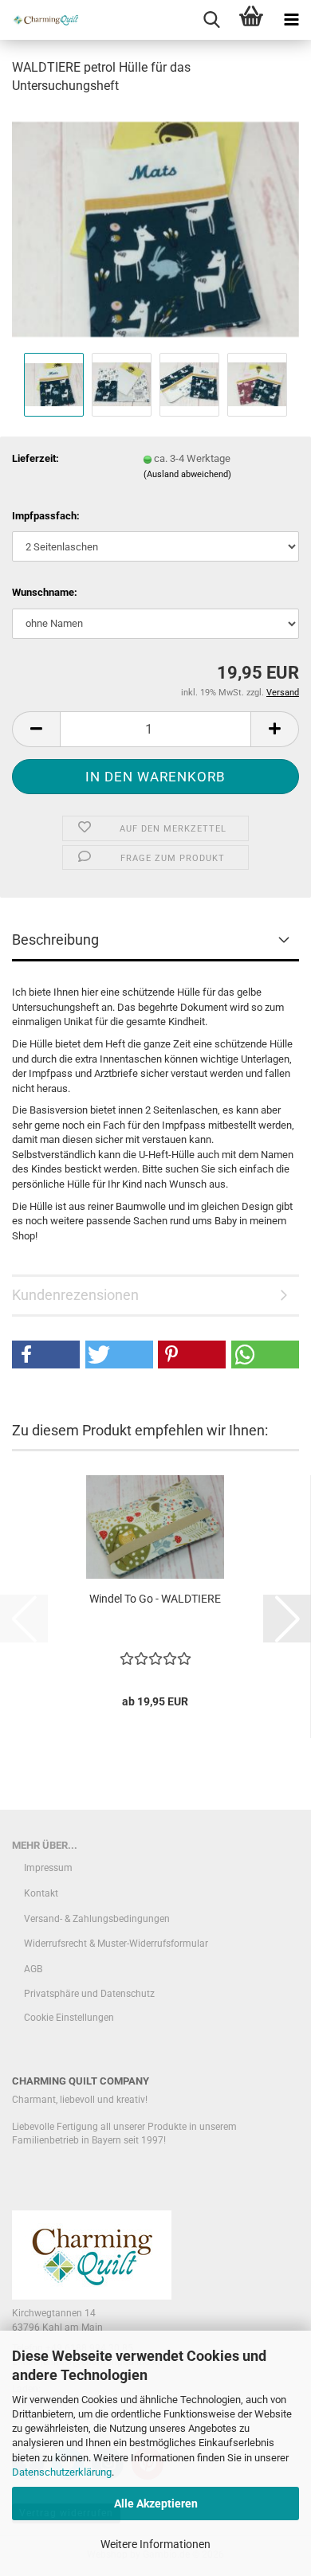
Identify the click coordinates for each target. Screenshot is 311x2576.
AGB (33, 1969)
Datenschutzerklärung (62, 2472)
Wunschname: (45, 592)
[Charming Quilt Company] (40, 20)
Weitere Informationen (155, 2544)
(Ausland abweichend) (187, 474)
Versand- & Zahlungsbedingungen (97, 1919)
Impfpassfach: (46, 516)
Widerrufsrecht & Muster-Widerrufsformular (116, 1944)
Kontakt (41, 1893)
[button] (36, 729)
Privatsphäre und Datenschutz (89, 1994)
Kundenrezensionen (75, 1295)
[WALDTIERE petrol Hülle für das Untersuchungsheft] (155, 228)
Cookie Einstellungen (69, 2018)
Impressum (48, 1868)
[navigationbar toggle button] (291, 20)
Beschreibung (55, 940)
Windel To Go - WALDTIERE (155, 1599)
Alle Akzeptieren (156, 2504)
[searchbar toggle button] (211, 20)
